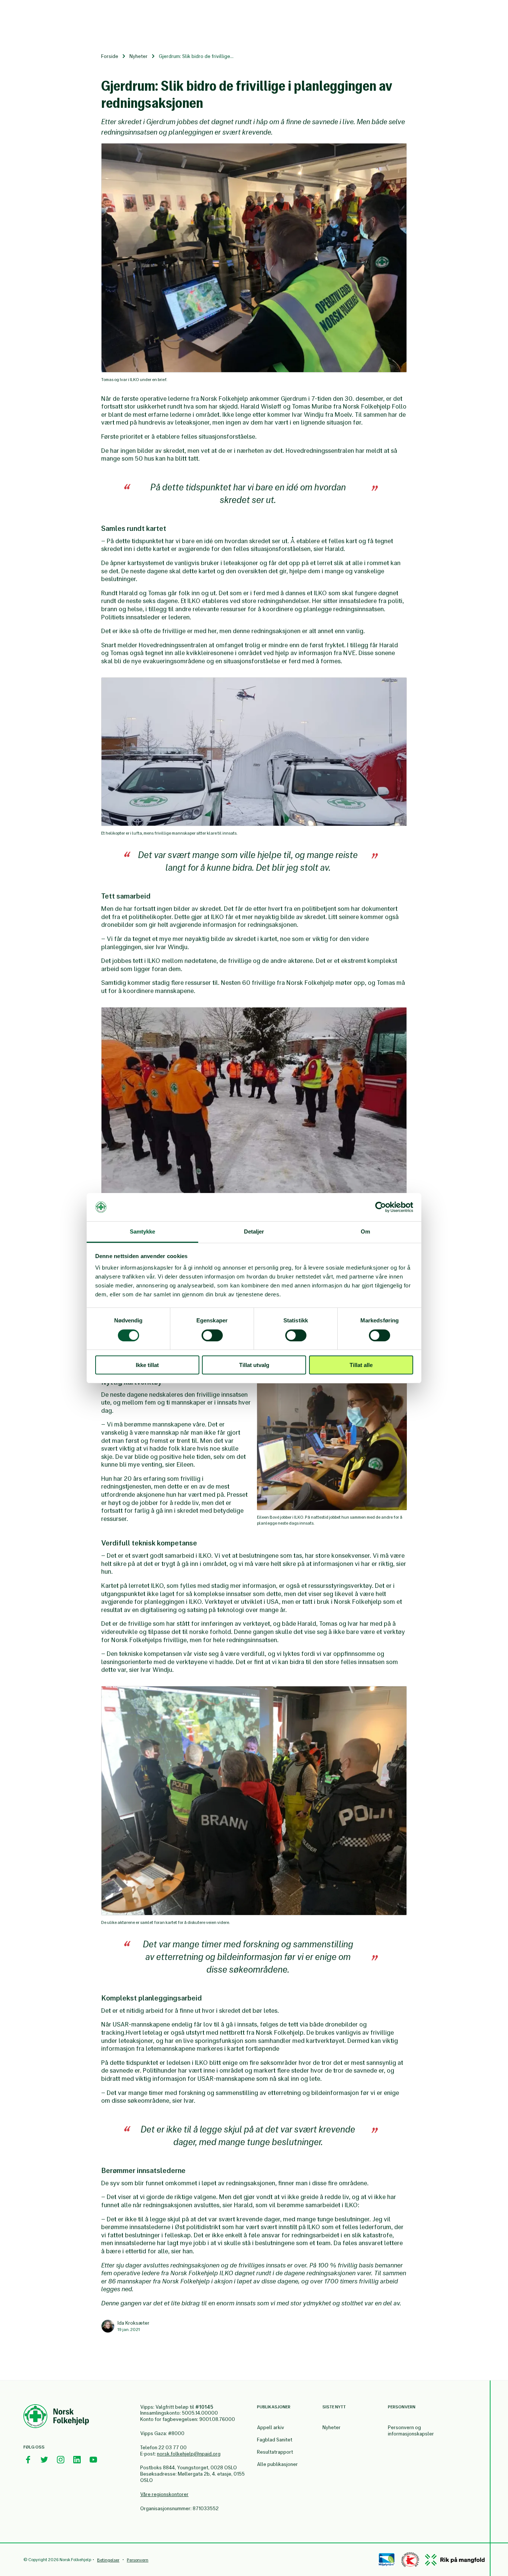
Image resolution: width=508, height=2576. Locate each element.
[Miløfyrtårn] (387, 2560)
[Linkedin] (77, 2460)
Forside (110, 56)
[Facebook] (28, 2460)
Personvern (138, 2560)
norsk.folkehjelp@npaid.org (189, 2454)
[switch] (212, 1335)
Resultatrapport (275, 2452)
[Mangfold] (455, 2560)
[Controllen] (410, 2560)
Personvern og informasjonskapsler (411, 2431)
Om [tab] (365, 1231)
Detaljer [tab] (254, 1231)
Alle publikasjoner (277, 2464)
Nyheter (139, 56)
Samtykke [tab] (143, 1231)
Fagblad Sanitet (275, 2440)
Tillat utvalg (254, 1365)
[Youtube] (93, 2460)
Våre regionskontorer (164, 2494)
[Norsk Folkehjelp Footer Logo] (56, 2417)
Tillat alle (361, 1365)
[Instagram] (61, 2460)
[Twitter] (44, 2460)
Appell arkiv (271, 2427)
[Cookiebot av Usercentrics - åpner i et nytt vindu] (381, 1207)
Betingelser (108, 2560)
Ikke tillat (147, 1365)
